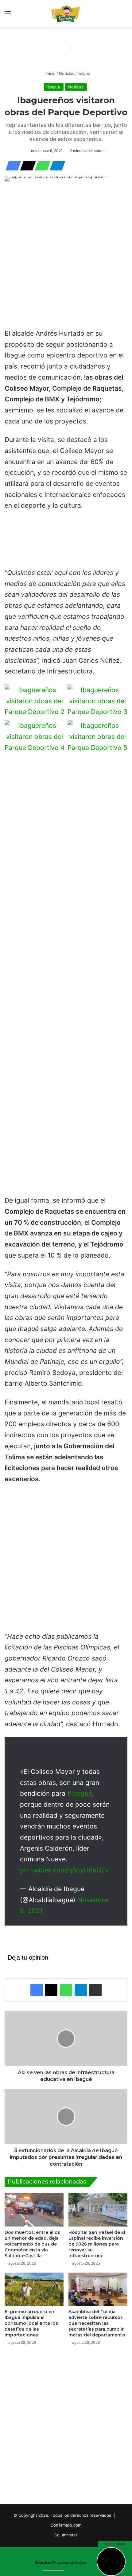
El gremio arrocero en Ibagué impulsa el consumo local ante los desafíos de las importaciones (31, 2323)
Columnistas (66, 2535)
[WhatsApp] (41, 166)
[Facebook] (11, 166)
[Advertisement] (66, 256)
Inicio (50, 73)
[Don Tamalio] (66, 14)
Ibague (84, 73)
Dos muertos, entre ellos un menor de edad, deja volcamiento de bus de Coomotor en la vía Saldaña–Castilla (32, 2244)
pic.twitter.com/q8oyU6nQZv (64, 1870)
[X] (26, 166)
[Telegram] (56, 166)
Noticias (67, 73)
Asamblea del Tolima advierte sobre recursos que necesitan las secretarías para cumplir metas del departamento (97, 2323)
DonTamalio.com (66, 2525)
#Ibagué (80, 1793)
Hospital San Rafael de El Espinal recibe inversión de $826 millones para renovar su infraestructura (97, 2244)
